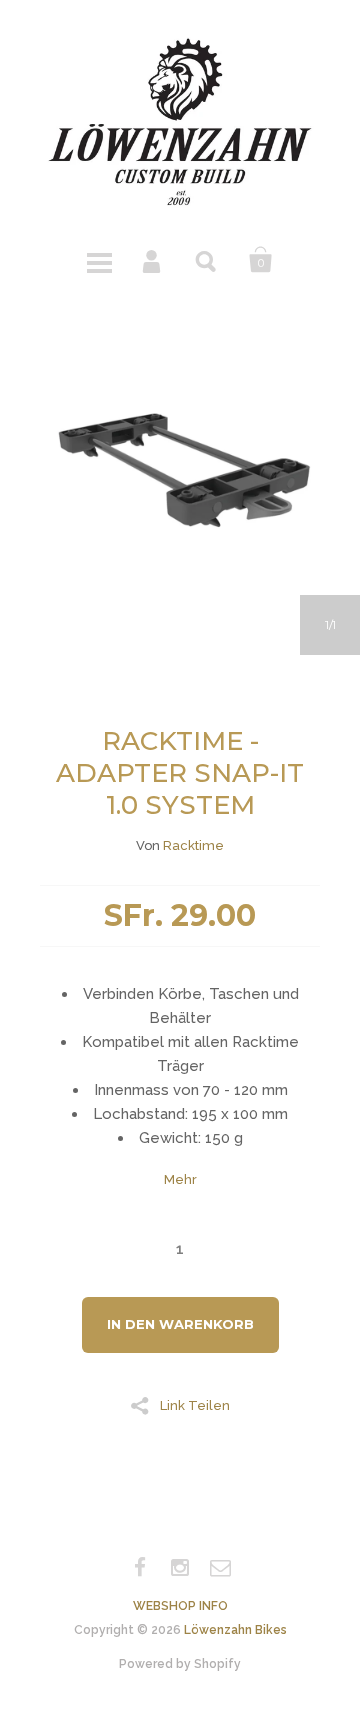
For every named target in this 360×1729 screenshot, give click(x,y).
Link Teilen (195, 1405)
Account (153, 260)
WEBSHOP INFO (180, 1606)
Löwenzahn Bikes (235, 1630)
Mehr (180, 1179)
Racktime (193, 845)
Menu (99, 260)
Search (207, 260)
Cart (261, 260)
